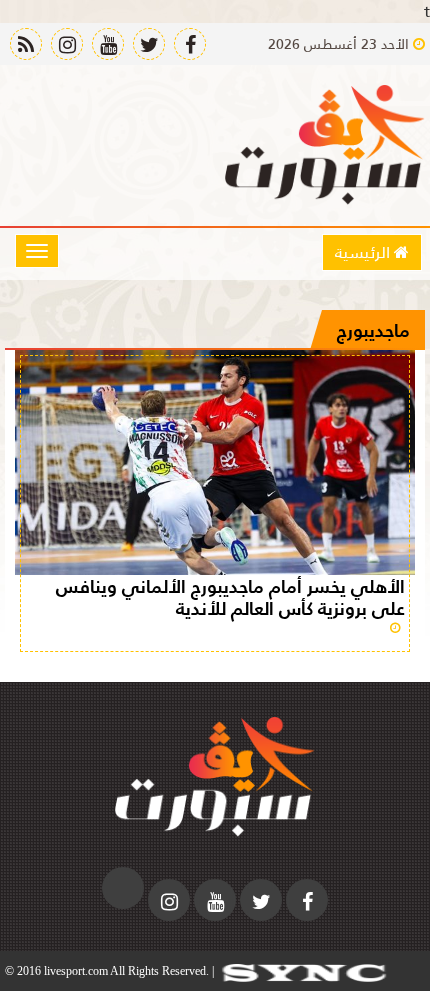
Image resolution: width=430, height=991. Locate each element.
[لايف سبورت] (325, 145)
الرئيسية (364, 251)
